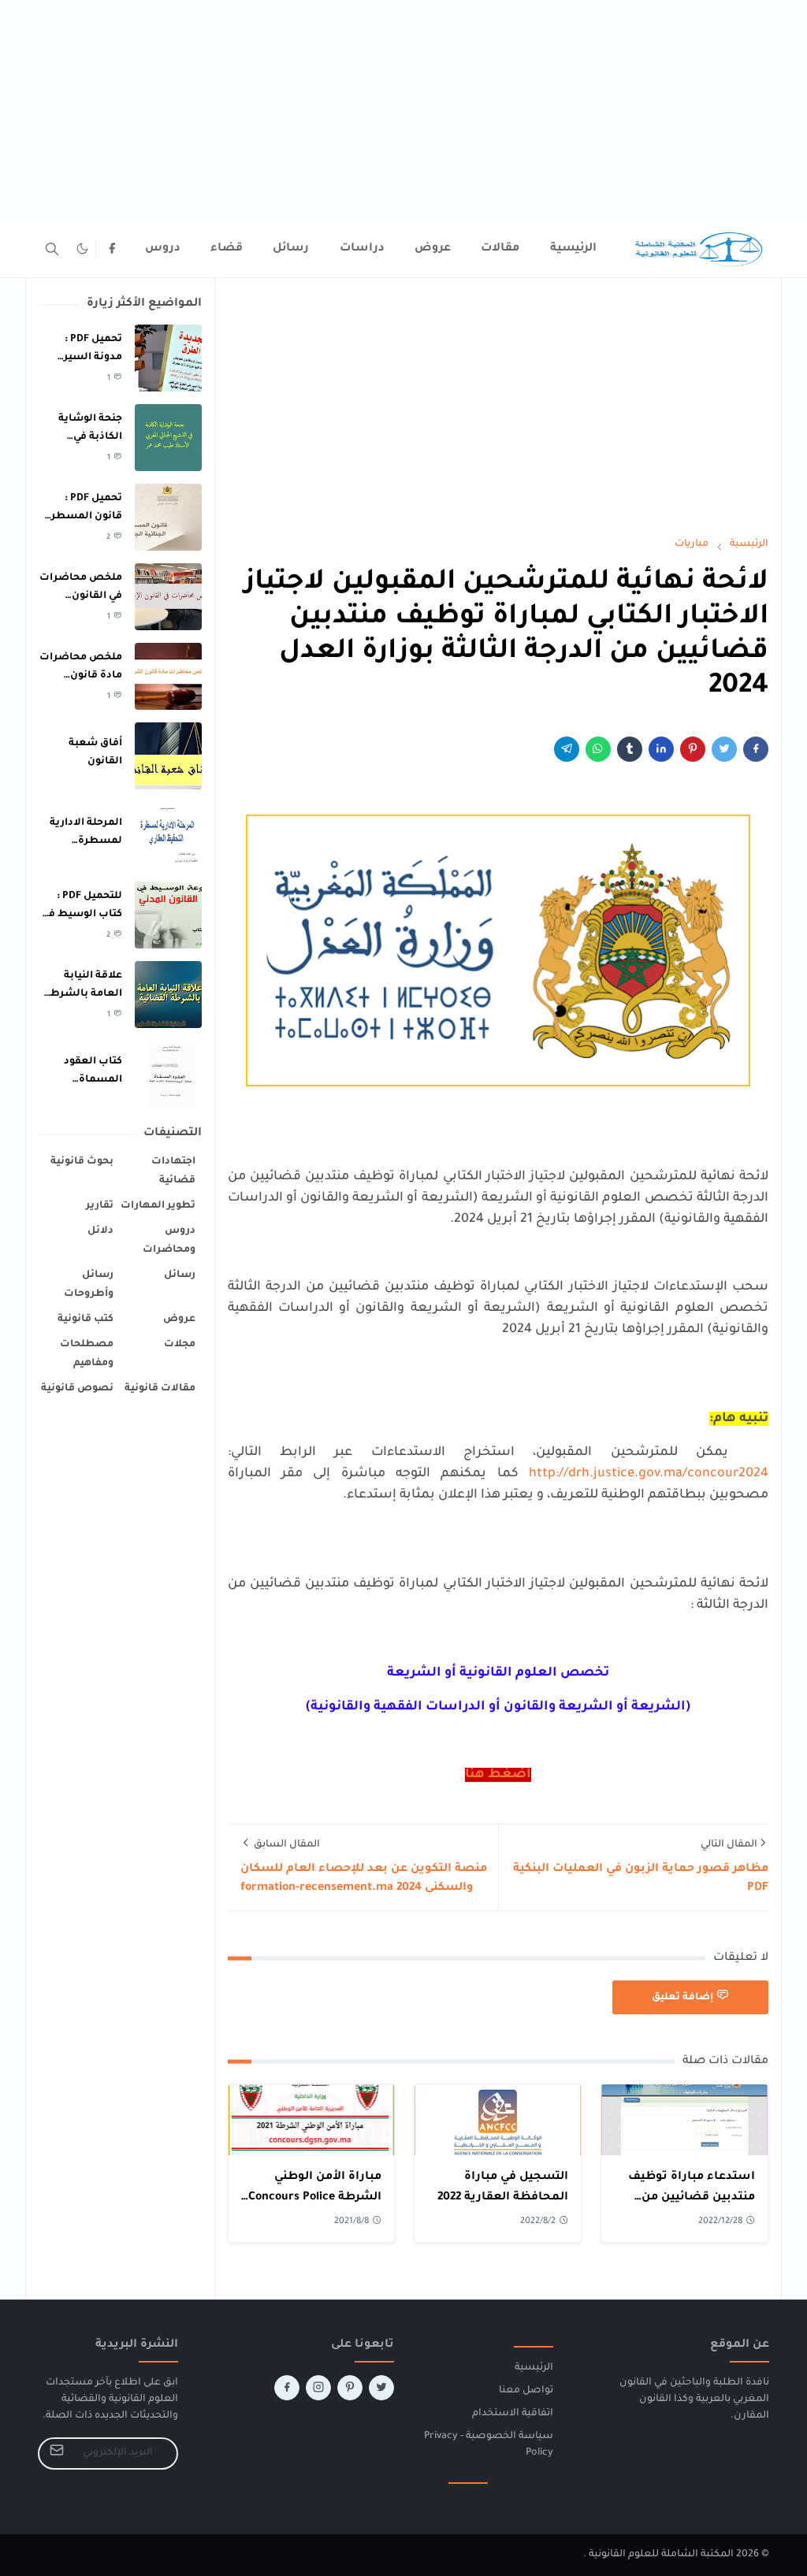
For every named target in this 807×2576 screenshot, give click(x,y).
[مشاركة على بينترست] (693, 749)
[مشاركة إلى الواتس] (598, 749)
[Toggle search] (52, 249)
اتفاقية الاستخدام (513, 2414)
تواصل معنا (526, 2391)
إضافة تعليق (682, 1998)
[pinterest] (350, 2388)
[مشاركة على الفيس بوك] (756, 749)
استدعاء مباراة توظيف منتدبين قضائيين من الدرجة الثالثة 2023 (692, 2197)
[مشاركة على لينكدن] (661, 749)
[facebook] (112, 249)
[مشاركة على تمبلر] (630, 749)
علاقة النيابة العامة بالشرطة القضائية (83, 994)
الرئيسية (534, 2368)
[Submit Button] (57, 2454)
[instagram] (318, 2388)
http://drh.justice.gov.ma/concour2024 (649, 1474)
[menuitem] (573, 249)
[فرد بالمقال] (724, 749)
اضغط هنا (498, 1775)
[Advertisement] (403, 110)
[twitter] (381, 2388)
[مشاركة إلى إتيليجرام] (567, 749)
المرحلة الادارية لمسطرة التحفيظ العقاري (82, 841)
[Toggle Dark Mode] (82, 249)
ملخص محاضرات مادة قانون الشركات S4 (81, 676)
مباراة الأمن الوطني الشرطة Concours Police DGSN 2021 (315, 2197)
